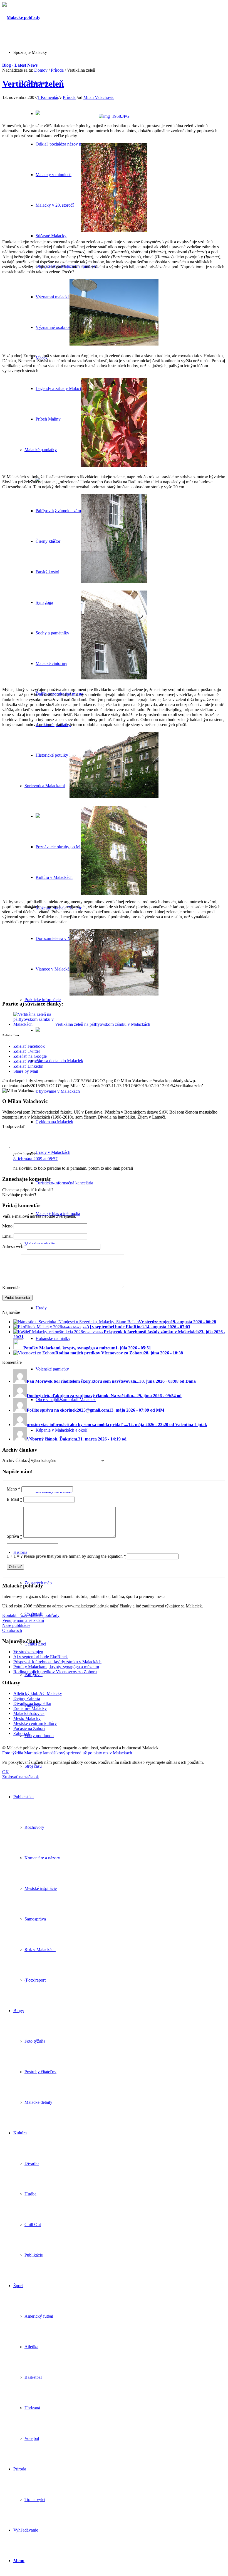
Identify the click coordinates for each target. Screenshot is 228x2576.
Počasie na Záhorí (29, 1728)
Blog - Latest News (20, 65)
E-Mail (14, 1499)
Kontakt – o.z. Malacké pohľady (31, 1615)
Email (7, 1236)
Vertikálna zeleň (33, 84)
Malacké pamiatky (41, 450)
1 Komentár (48, 97)
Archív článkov (16, 1460)
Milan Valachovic (99, 97)
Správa (14, 1536)
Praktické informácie (43, 1000)
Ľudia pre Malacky (30, 1708)
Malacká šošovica (29, 1713)
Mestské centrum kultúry (35, 1723)
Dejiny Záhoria (27, 1698)
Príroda (57, 70)
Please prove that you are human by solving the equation (75, 1556)
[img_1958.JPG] (114, 116)
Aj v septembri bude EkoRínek (41, 1657)
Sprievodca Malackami (45, 786)
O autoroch (12, 1630)
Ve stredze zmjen (28, 1652)
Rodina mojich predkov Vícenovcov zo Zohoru (55, 1672)
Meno (7, 1226)
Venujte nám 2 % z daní (23, 1620)
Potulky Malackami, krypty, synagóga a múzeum (56, 1667)
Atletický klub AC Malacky (38, 1693)
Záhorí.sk (22, 1733)
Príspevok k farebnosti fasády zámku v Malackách (57, 1662)
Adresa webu (14, 1246)
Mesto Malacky (27, 1718)
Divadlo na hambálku (32, 1703)
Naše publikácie (16, 1625)
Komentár (11, 1288)
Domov (41, 70)
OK (6, 1772)
